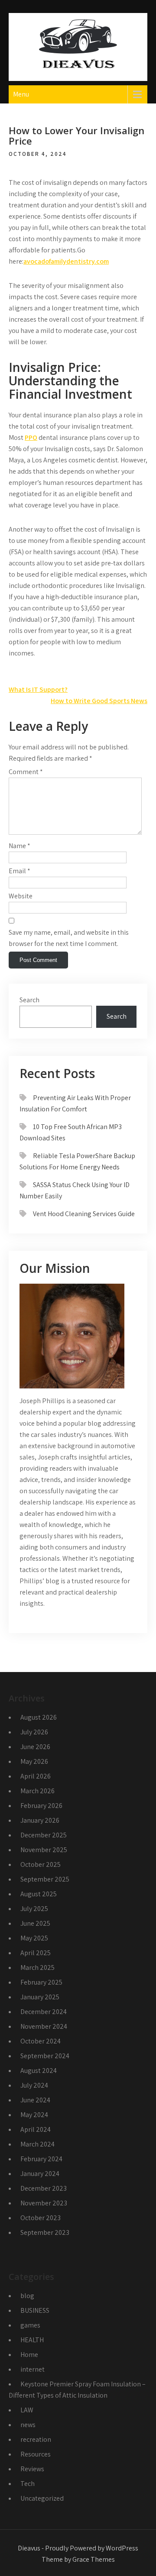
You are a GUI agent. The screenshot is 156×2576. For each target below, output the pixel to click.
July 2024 (34, 2085)
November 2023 (44, 2203)
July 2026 (34, 1732)
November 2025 (44, 1850)
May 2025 (34, 1938)
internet (32, 2369)
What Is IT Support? (38, 689)
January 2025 (40, 1997)
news (28, 2425)
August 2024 (39, 2071)
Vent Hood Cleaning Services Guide (84, 1214)
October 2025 (41, 1864)
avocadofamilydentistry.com (66, 261)
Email (19, 871)
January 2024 (40, 2174)
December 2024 (44, 2012)
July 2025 (34, 1909)
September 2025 (45, 1879)
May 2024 (34, 2115)
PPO (31, 437)
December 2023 (44, 2188)
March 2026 (37, 1791)
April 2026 (36, 1776)
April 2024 (36, 2129)
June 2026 (35, 1747)
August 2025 (39, 1894)
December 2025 (44, 1835)
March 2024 (37, 2144)
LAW (27, 2410)
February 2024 (41, 2159)
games (30, 2325)
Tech (28, 2484)
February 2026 (41, 1806)
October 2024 (41, 2041)
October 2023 (41, 2218)
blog (27, 2296)
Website (21, 896)
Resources (36, 2454)
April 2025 (36, 1953)
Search (29, 1000)
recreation (36, 2439)
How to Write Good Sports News (99, 701)
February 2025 (41, 1982)
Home (29, 2355)
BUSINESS (35, 2310)
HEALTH (32, 2340)
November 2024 (44, 2026)
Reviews (32, 2469)
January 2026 (40, 1820)
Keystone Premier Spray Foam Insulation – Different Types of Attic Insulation (77, 2390)
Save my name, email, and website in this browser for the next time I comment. (69, 938)
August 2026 (39, 1717)
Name (19, 846)
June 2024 (35, 2100)
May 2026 (34, 1761)
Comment (26, 772)
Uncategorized (42, 2498)
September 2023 (45, 2232)
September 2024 (45, 2056)
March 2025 (37, 1968)
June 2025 (35, 1923)
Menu (21, 94)
